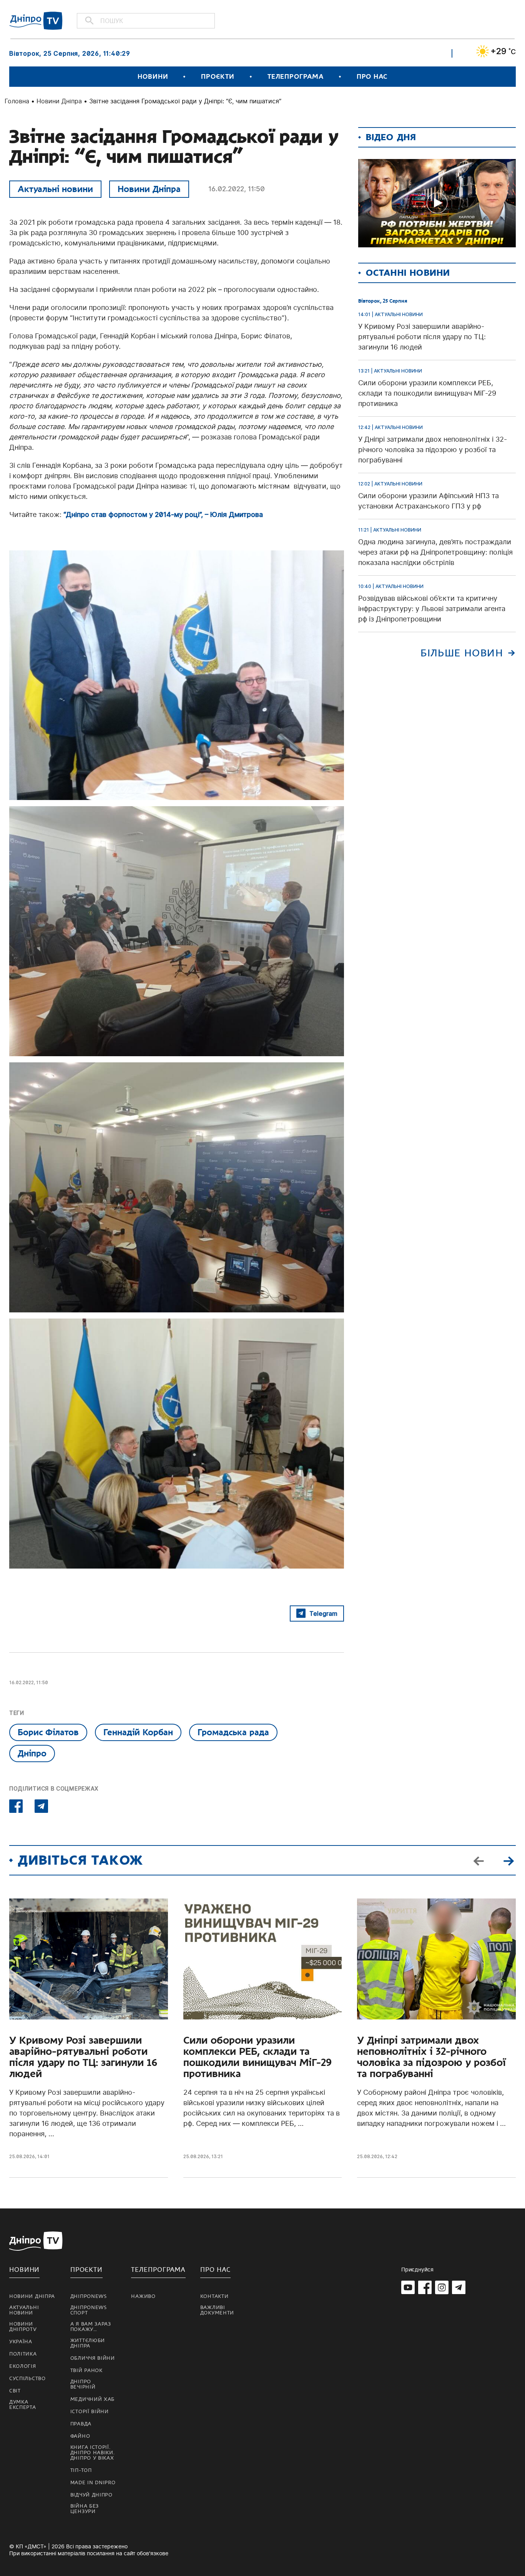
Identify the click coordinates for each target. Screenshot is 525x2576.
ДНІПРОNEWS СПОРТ (89, 2310)
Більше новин (462, 653)
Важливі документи (217, 2310)
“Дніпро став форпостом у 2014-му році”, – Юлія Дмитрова (163, 514)
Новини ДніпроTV (23, 2327)
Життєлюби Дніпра (88, 2343)
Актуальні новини (55, 189)
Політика (23, 2354)
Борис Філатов (48, 1732)
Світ (15, 2391)
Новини (153, 77)
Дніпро (32, 1753)
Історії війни (90, 2412)
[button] (508, 1860)
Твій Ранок (86, 2371)
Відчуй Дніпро (91, 2495)
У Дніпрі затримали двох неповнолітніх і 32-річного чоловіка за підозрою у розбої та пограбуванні (431, 2057)
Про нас (372, 77)
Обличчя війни (93, 2358)
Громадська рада (233, 1732)
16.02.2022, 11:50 (237, 189)
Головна (17, 101)
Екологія (23, 2366)
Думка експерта (23, 2405)
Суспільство (27, 2379)
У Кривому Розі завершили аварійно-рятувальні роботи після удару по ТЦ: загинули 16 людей (83, 2057)
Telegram (323, 1614)
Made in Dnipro (93, 2483)
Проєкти (218, 77)
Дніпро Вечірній (83, 2384)
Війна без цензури (85, 2509)
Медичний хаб (92, 2399)
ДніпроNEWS (89, 2296)
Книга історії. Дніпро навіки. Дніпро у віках (93, 2453)
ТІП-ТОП (81, 2470)
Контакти (214, 2296)
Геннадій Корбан (138, 1732)
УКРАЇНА (21, 2342)
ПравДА (81, 2424)
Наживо (143, 2296)
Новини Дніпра (59, 101)
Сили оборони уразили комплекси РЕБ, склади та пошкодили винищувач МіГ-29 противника (258, 2057)
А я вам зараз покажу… (91, 2327)
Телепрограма (296, 77)
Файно (80, 2436)
